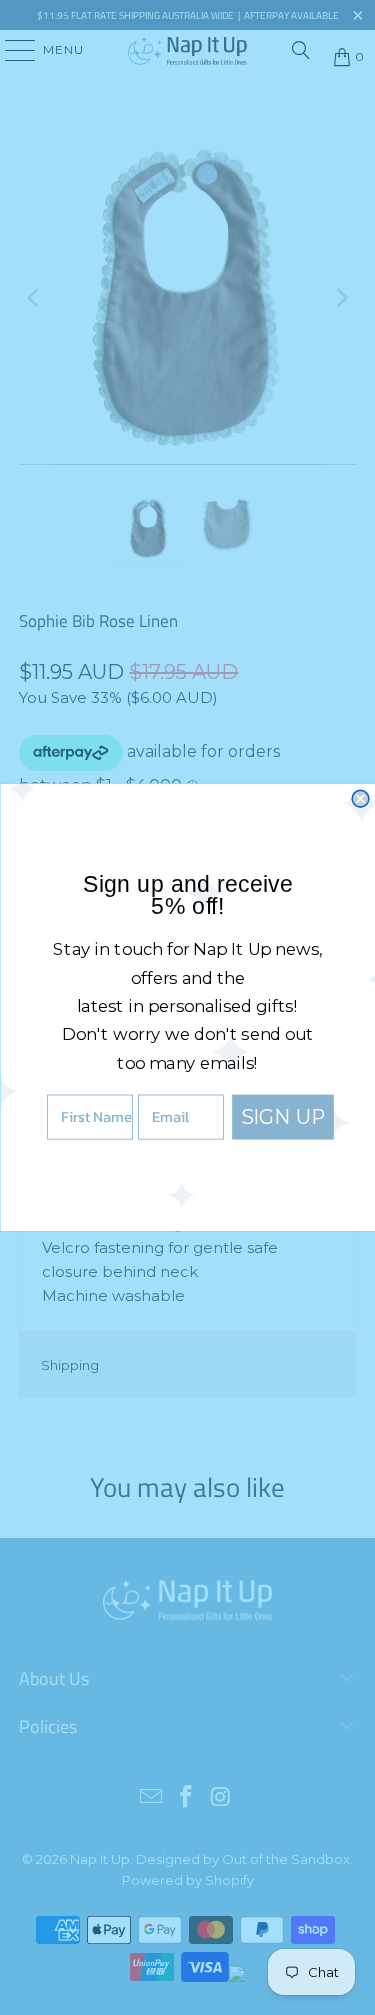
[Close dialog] (360, 798)
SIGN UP (282, 1117)
